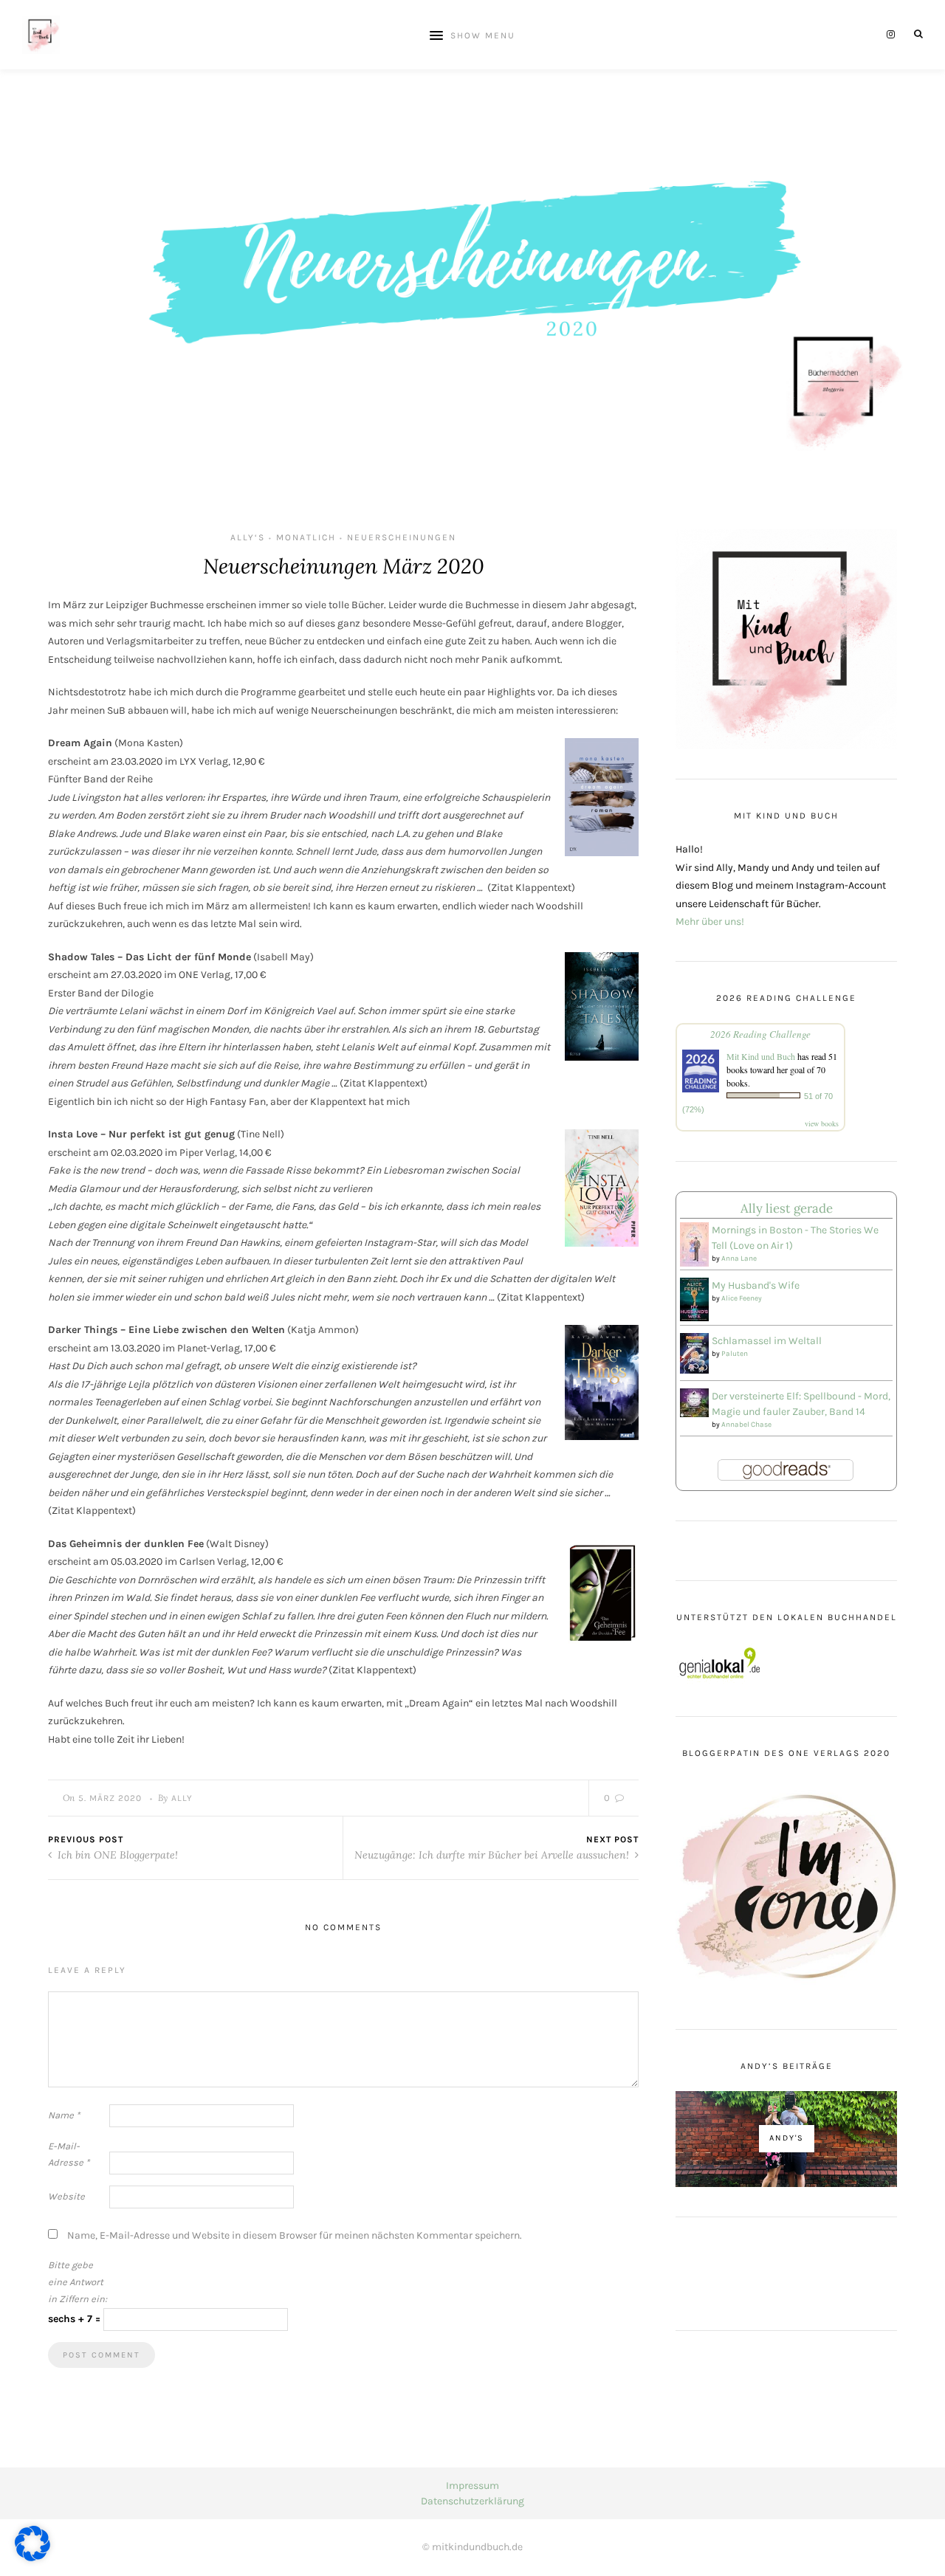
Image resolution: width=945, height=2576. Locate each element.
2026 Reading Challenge (760, 1034)
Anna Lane (739, 1258)
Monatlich (306, 537)
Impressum (472, 2486)
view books (822, 1123)
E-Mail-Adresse (69, 2155)
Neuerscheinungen (402, 537)
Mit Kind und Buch (761, 1056)
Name (64, 2115)
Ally (182, 1798)
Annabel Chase (746, 1425)
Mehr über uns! (710, 922)
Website (66, 2196)
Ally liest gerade (787, 1208)
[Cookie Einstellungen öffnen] (32, 2558)
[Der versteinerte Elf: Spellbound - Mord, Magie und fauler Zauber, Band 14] (694, 1402)
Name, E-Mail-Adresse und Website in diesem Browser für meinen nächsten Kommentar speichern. (295, 2235)
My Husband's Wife (756, 1285)
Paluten (735, 1354)
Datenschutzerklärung (472, 2501)
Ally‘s (248, 537)
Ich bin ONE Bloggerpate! (116, 1855)
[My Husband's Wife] (694, 1299)
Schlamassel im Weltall (767, 1341)
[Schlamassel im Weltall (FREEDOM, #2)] (694, 1353)
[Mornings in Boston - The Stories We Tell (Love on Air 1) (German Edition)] (694, 1244)
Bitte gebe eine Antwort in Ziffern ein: (78, 2282)
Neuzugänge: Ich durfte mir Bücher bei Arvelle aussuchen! (493, 1855)
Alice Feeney (742, 1298)
